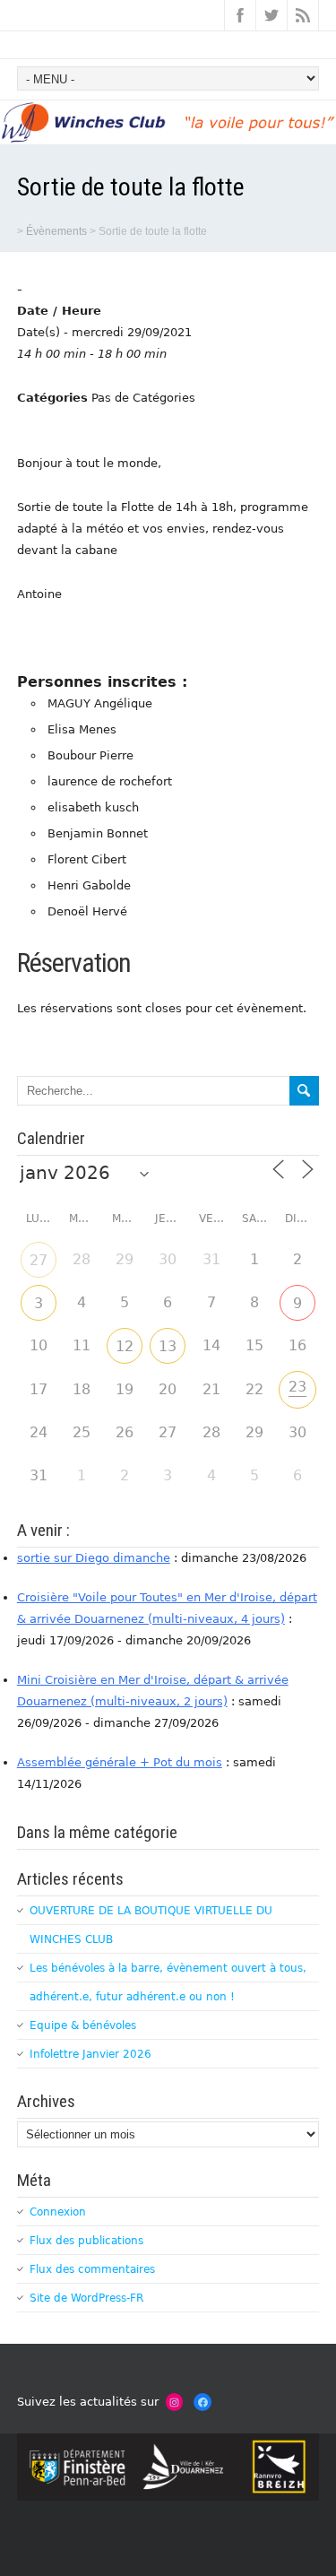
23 (297, 1387)
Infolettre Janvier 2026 (90, 2054)
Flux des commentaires (92, 2269)
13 (168, 1346)
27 (39, 1260)
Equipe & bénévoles (83, 2025)
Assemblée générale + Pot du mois (120, 1762)
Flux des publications (86, 2241)
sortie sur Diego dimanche (94, 1558)
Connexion (58, 2212)
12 (125, 1346)
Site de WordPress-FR (86, 2298)
